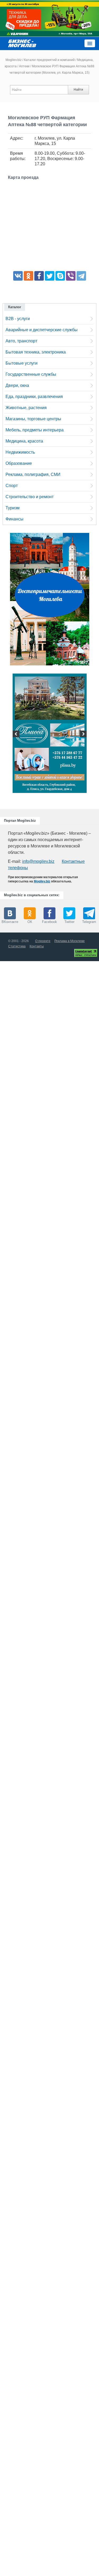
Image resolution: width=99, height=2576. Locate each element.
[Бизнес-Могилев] (22, 43)
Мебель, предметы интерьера (35, 430)
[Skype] (60, 276)
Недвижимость (20, 452)
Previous (17, 735)
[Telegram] (81, 276)
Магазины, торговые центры (33, 419)
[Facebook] (39, 276)
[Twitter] (50, 276)
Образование (19, 463)
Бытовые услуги (22, 363)
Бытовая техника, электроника (36, 352)
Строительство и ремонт (30, 497)
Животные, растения (26, 408)
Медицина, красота (24, 441)
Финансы (15, 519)
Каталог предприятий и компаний (49, 60)
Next (83, 735)
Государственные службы (31, 374)
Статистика (17, 946)
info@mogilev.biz (38, 861)
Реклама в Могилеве (70, 941)
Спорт (12, 486)
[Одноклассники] (29, 276)
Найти (78, 90)
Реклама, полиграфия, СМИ (33, 474)
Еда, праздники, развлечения (34, 397)
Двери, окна (17, 385)
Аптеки (24, 66)
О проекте (43, 941)
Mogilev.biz (14, 60)
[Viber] (71, 276)
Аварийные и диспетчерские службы (42, 330)
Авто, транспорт (21, 341)
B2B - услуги (18, 319)
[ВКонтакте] (18, 276)
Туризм (13, 508)
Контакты (37, 946)
